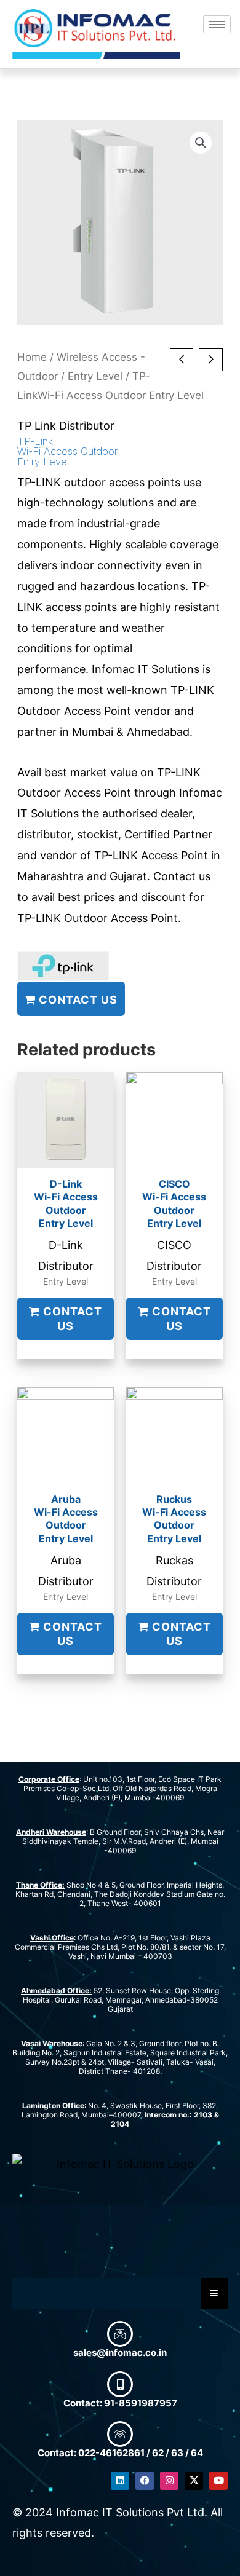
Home (32, 357)
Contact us (77, 999)
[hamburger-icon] (217, 24)
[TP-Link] (63, 966)
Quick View (66, 1156)
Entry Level (95, 376)
